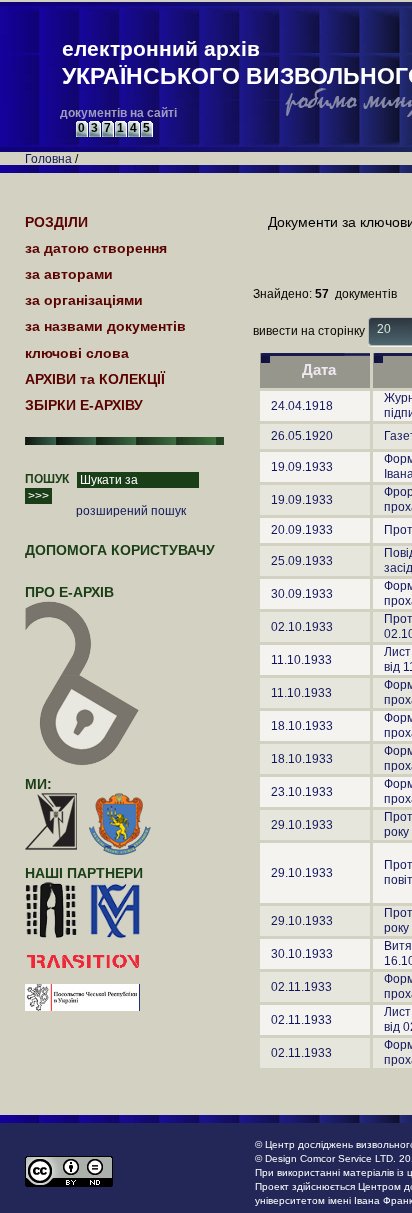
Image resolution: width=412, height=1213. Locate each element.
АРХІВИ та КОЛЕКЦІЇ (95, 379)
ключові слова (77, 353)
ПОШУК (47, 479)
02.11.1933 (301, 987)
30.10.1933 (302, 954)
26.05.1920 (302, 436)
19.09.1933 (302, 467)
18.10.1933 (302, 726)
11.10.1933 (301, 660)
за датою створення (96, 248)
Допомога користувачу (120, 550)
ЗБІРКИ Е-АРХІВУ (84, 405)
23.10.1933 (302, 792)
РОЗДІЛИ (56, 222)
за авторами (69, 274)
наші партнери (84, 873)
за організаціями (84, 300)
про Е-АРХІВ (69, 592)
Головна (48, 159)
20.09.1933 (302, 530)
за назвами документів (105, 326)
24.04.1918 (302, 406)
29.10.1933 (302, 825)
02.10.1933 (302, 627)
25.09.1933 (302, 561)
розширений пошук (131, 511)
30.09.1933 (302, 594)
